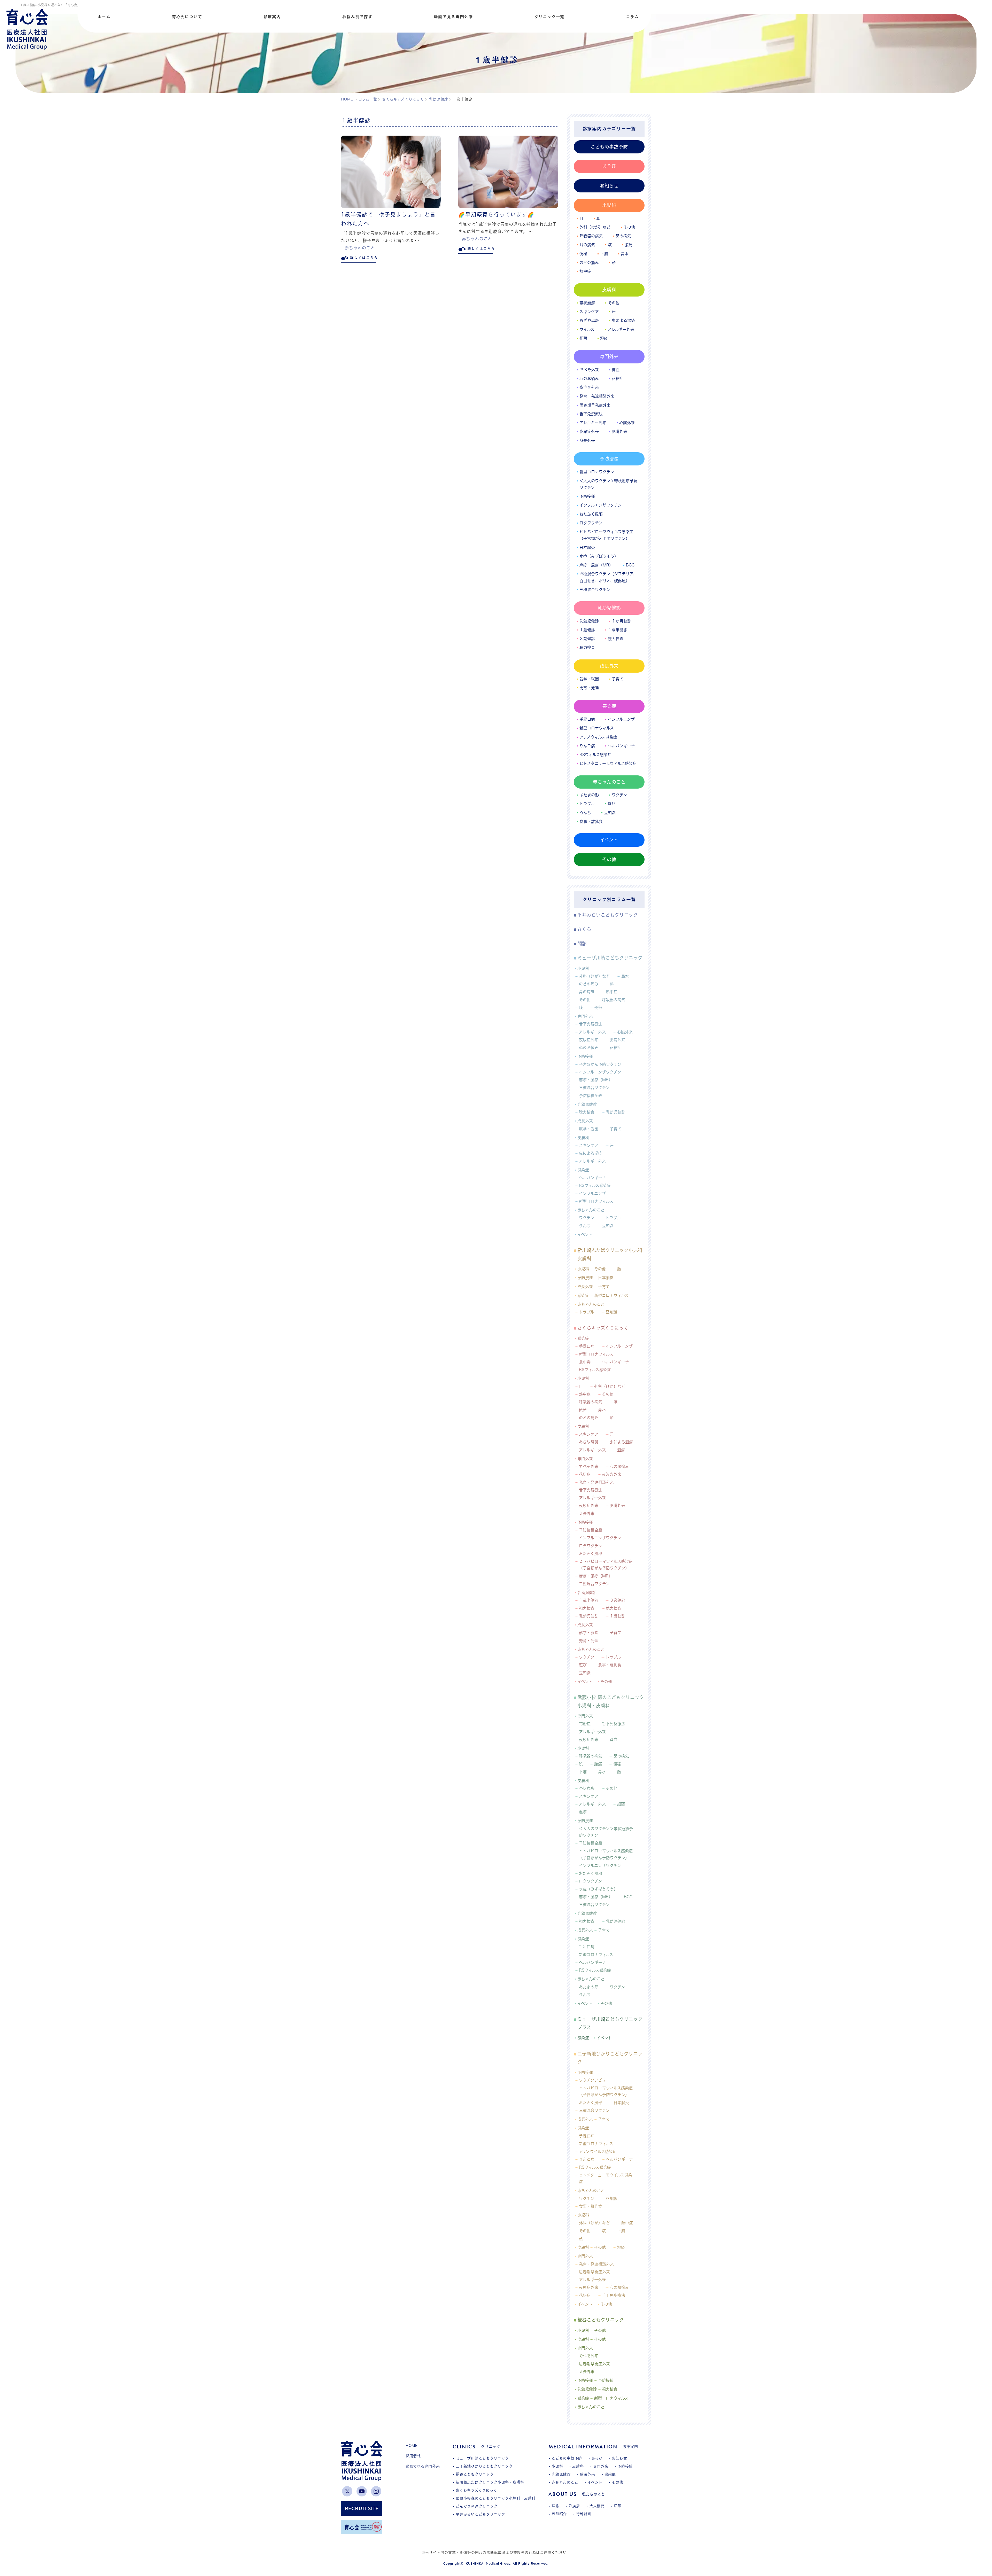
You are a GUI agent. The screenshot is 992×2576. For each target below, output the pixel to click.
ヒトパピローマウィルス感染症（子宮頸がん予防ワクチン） (606, 535)
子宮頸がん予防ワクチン (600, 1064)
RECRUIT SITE (362, 2508)
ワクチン (619, 795)
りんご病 (587, 746)
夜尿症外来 (589, 431)
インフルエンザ (621, 719)
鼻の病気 (623, 236)
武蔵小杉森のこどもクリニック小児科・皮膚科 (496, 2498)
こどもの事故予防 (609, 147)
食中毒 (585, 1362)
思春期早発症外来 (595, 405)
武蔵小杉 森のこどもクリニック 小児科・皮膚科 (611, 1701)
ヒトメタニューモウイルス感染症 (606, 2178)
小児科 (609, 205)
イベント (609, 840)
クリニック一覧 (549, 17)
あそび (609, 166)
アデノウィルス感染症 (598, 737)
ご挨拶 (574, 2506)
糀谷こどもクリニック (601, 2320)
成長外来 (609, 666)
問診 (582, 944)
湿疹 (604, 338)
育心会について (187, 17)
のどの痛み (589, 263)
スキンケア (589, 312)
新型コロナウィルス (597, 728)
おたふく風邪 (591, 514)
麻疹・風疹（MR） (596, 565)
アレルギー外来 (621, 329)
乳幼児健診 (609, 608)
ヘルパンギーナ (621, 746)
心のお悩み (589, 379)
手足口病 (587, 719)
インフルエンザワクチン (600, 505)
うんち (585, 813)
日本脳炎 (587, 547)
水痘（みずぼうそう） (599, 556)
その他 (629, 227)
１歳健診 (587, 630)
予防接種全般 (591, 1096)
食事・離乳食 (591, 822)
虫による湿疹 (623, 320)
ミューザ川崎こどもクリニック (610, 958)
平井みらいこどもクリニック (608, 915)
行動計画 (584, 2514)
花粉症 (618, 379)
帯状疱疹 (587, 303)
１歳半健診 (618, 630)
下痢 (604, 254)
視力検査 (616, 639)
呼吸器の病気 (591, 236)
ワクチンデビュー (594, 2080)
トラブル (587, 804)
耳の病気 (587, 245)
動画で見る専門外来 (453, 17)
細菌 (583, 338)
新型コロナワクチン (597, 472)
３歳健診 (587, 639)
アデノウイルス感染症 (598, 2151)
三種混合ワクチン (595, 590)
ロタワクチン (591, 523)
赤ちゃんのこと (360, 248)
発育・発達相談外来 (597, 396)
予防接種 (609, 459)
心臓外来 (627, 423)
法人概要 (597, 2506)
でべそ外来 (589, 370)
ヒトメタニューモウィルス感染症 (608, 763)
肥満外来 (619, 431)
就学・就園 (589, 679)
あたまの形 (589, 795)
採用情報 (413, 2456)
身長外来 (587, 441)
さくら (584, 929)
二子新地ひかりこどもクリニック (610, 2058)
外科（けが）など (595, 227)
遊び (611, 804)
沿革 (618, 2506)
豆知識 (610, 813)
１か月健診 (621, 621)
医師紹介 (559, 2514)
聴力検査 (587, 647)
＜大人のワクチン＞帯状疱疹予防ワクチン (608, 484)
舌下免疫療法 (591, 414)
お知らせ (609, 186)
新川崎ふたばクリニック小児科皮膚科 (610, 1254)
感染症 (609, 706)
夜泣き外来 (589, 387)
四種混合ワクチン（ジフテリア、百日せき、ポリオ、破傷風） (608, 577)
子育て (618, 679)
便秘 (583, 254)
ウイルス (587, 329)
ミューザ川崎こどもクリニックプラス (610, 2023)
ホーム (104, 17)
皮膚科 (609, 290)
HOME (412, 2446)
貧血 (616, 370)
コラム (632, 17)
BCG (630, 565)
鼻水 (625, 254)
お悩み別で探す (357, 17)
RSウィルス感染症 (595, 755)
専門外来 (609, 356)
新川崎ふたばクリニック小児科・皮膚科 (490, 2482)
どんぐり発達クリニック (477, 2506)
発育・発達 (589, 688)
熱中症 (585, 271)
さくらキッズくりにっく (603, 1328)
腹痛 (629, 245)
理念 (555, 2506)
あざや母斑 (589, 320)
